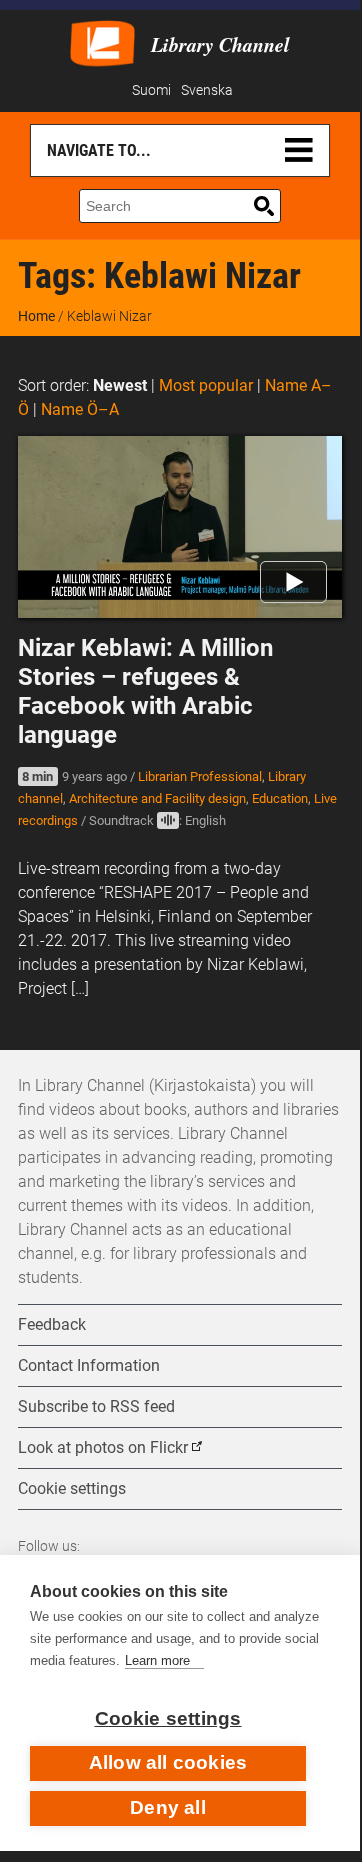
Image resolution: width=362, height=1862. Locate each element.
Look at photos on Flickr (103, 1447)
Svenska (207, 90)
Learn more (157, 1660)
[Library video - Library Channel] (102, 41)
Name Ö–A (80, 409)
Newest (120, 385)
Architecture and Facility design (157, 798)
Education (280, 798)
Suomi (151, 90)
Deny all (168, 1807)
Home (36, 316)
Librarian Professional (200, 776)
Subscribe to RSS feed (96, 1406)
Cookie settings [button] (72, 1488)
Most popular (206, 385)
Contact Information (89, 1365)
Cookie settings (168, 1718)
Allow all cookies (168, 1762)
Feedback (52, 1324)
